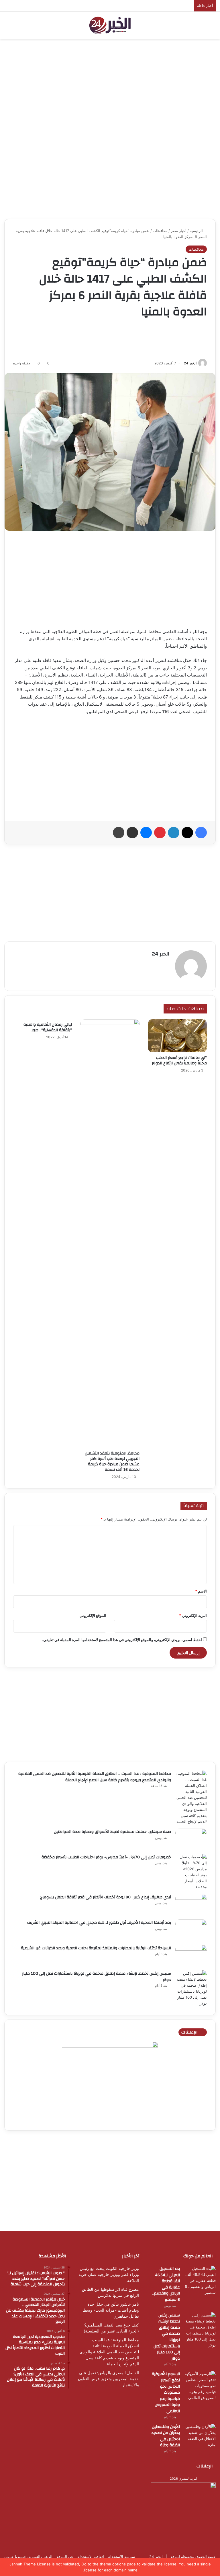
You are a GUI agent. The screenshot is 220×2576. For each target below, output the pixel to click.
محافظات (160, 231)
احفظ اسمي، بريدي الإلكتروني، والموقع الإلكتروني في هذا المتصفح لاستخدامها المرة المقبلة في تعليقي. (122, 1640)
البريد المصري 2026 (183, 2479)
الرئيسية (197, 231)
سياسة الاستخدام (121, 2557)
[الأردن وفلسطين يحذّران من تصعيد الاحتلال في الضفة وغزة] (200, 2436)
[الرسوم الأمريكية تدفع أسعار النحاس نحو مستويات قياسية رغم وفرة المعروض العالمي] (200, 2386)
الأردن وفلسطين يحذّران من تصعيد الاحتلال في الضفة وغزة (166, 2436)
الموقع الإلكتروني (93, 1615)
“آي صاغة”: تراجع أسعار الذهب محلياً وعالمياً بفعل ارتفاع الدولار (179, 1060)
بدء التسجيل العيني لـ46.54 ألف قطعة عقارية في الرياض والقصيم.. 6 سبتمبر (166, 2284)
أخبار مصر (179, 231)
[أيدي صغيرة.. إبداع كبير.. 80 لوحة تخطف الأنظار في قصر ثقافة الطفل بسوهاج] (191, 1905)
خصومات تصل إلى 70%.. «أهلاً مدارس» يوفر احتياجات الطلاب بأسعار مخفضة (106, 1857)
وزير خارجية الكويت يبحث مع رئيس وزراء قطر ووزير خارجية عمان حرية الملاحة (109, 2274)
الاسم (201, 1591)
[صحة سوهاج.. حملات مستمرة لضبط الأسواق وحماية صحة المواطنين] (191, 1839)
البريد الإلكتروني (193, 1615)
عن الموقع (65, 2557)
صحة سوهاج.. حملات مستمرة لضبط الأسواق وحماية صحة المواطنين (112, 1832)
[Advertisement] (110, 85)
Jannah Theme (23, 2564)
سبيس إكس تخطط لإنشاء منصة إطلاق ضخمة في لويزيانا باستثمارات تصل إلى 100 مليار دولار (97, 1977)
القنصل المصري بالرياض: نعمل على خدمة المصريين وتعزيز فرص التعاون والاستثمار (108, 2379)
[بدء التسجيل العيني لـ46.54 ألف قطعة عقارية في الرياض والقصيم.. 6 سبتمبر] (200, 2281)
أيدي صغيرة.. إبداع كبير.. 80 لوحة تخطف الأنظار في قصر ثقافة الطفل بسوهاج (106, 1897)
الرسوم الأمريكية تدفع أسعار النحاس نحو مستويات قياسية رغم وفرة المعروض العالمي (166, 2393)
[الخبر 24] (110, 25)
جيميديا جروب (15, 2557)
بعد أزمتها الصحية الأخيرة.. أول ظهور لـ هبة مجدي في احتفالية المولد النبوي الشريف (99, 1923)
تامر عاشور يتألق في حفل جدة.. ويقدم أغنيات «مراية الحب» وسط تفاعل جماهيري (111, 2310)
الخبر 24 (190, 363)
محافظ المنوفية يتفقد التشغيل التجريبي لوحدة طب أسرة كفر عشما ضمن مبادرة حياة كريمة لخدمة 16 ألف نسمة (112, 1461)
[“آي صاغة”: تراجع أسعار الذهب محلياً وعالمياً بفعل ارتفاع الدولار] (177, 1036)
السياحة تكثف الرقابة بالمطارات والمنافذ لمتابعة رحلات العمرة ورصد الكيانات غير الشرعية (96, 1948)
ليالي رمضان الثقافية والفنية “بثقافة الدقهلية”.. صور (48, 1027)
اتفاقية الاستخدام (91, 2557)
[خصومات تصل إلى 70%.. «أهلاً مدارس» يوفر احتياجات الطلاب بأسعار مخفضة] (191, 1872)
